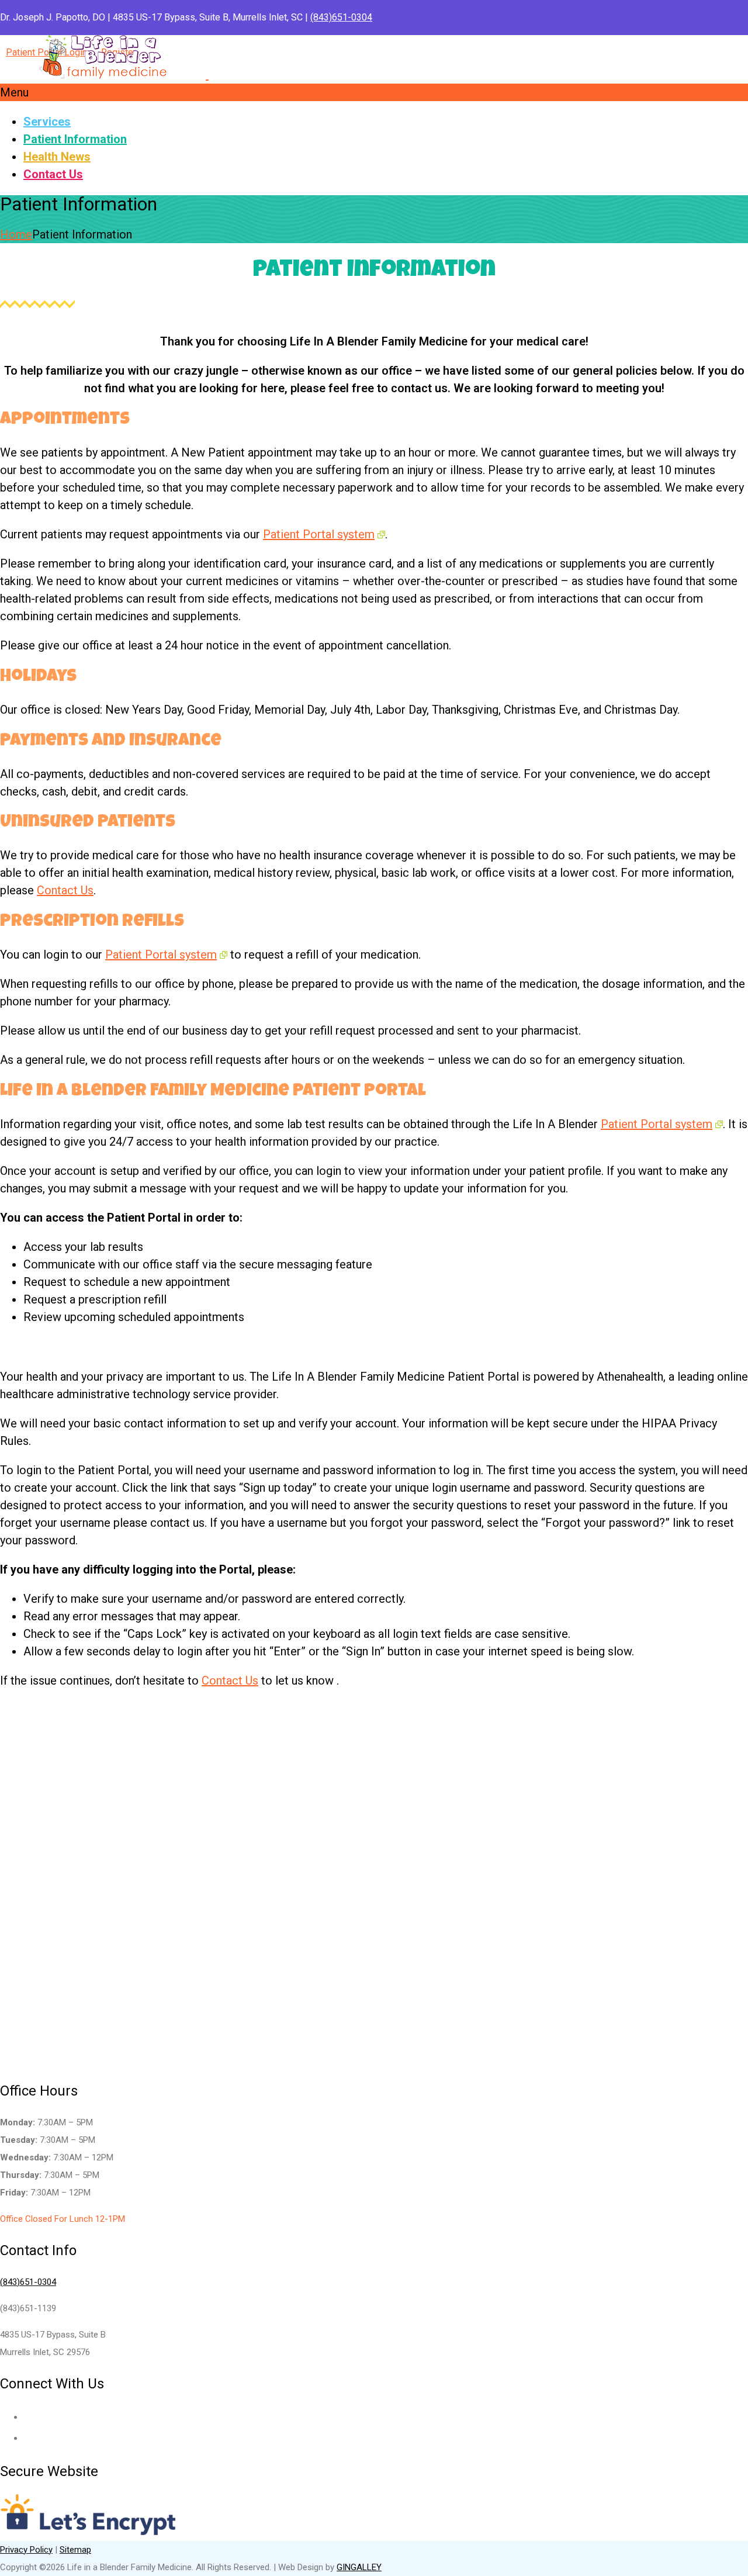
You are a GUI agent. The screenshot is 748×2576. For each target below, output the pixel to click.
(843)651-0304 (341, 17)
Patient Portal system (319, 534)
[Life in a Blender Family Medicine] (207, 72)
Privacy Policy (26, 2550)
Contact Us (53, 174)
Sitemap (75, 2550)
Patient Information (75, 139)
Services (47, 122)
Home (16, 234)
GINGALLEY (359, 2567)
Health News (57, 157)
